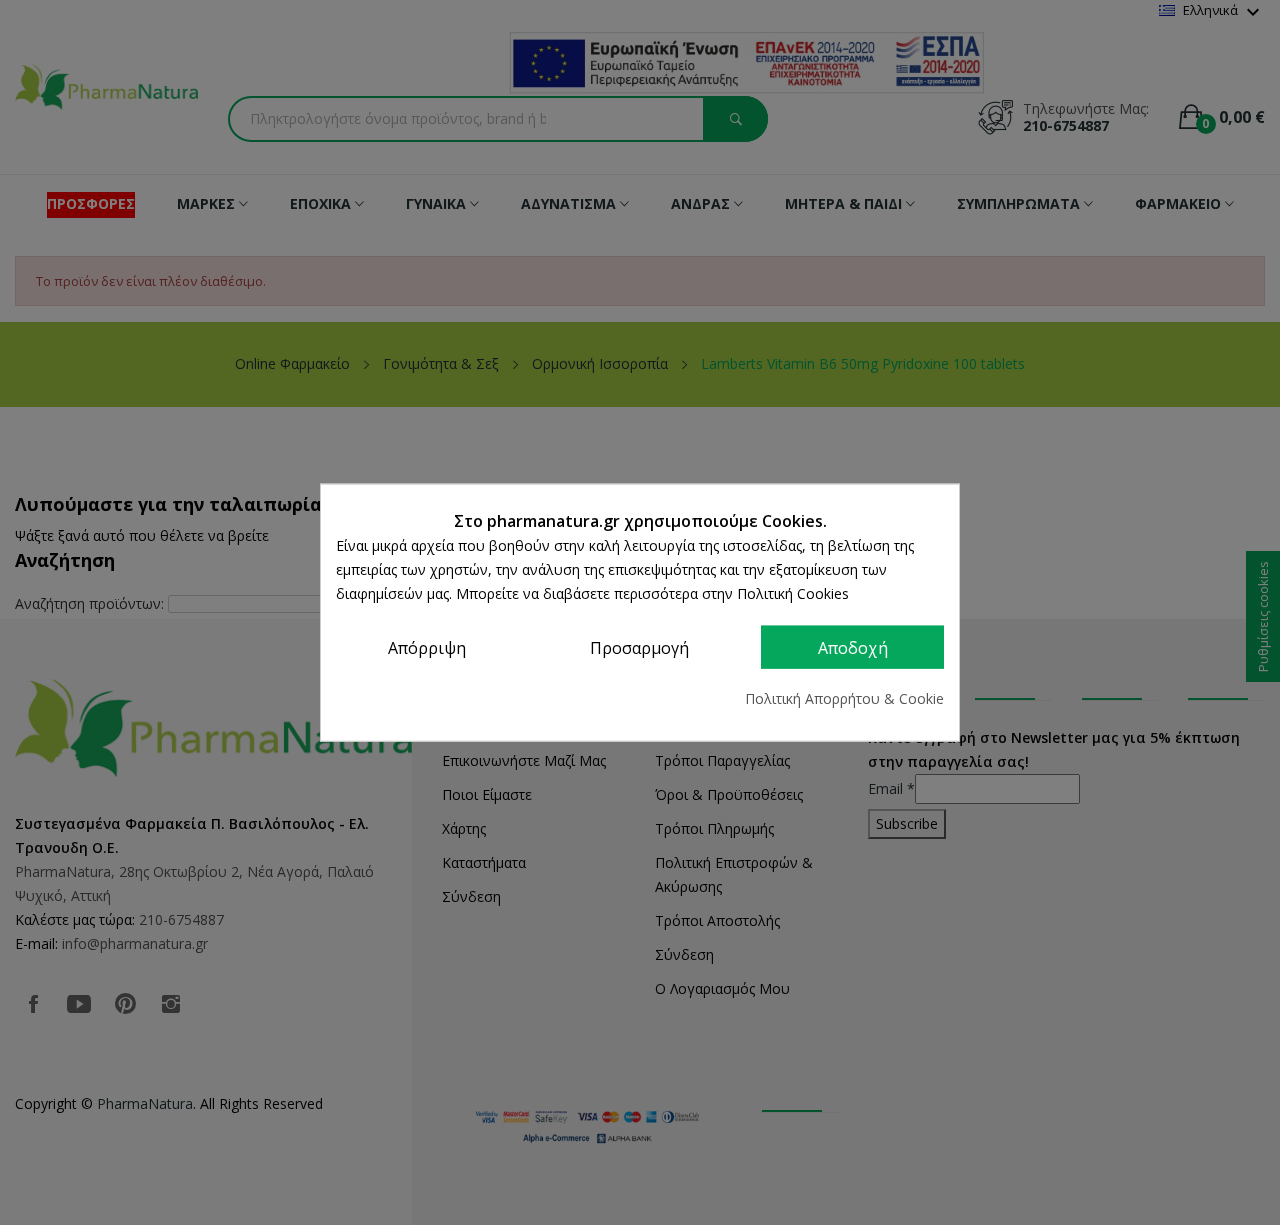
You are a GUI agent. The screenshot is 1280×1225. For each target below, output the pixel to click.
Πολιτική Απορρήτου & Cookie (844, 698)
